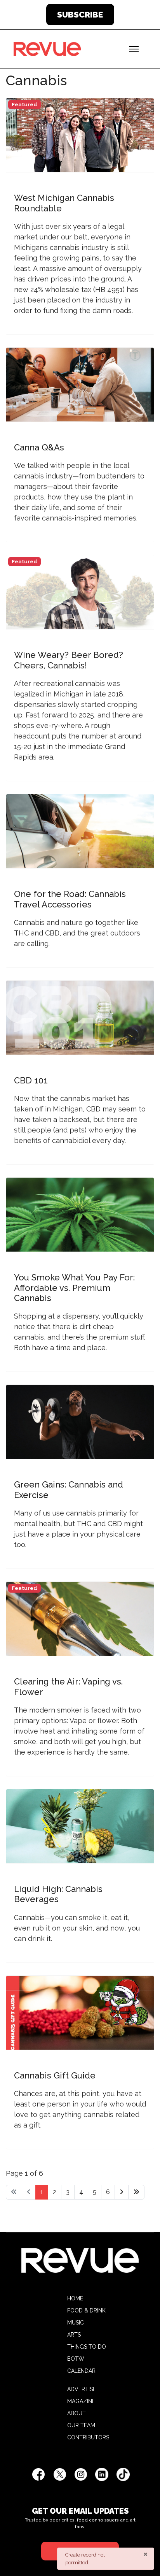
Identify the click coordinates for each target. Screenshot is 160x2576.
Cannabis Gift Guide (55, 2075)
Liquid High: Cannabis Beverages (58, 1894)
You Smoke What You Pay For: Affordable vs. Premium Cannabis (74, 1288)
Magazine (81, 2401)
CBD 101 (31, 1080)
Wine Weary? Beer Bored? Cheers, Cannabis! (69, 660)
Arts (74, 2335)
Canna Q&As (39, 447)
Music (76, 2323)
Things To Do (87, 2347)
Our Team (81, 2425)
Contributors (88, 2437)
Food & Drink (86, 2310)
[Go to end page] (136, 2192)
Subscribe (80, 15)
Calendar (81, 2371)
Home (75, 2298)
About (77, 2413)
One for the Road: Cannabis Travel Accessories (70, 899)
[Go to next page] (122, 2192)
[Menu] (134, 49)
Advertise (82, 2389)
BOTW (76, 2359)
